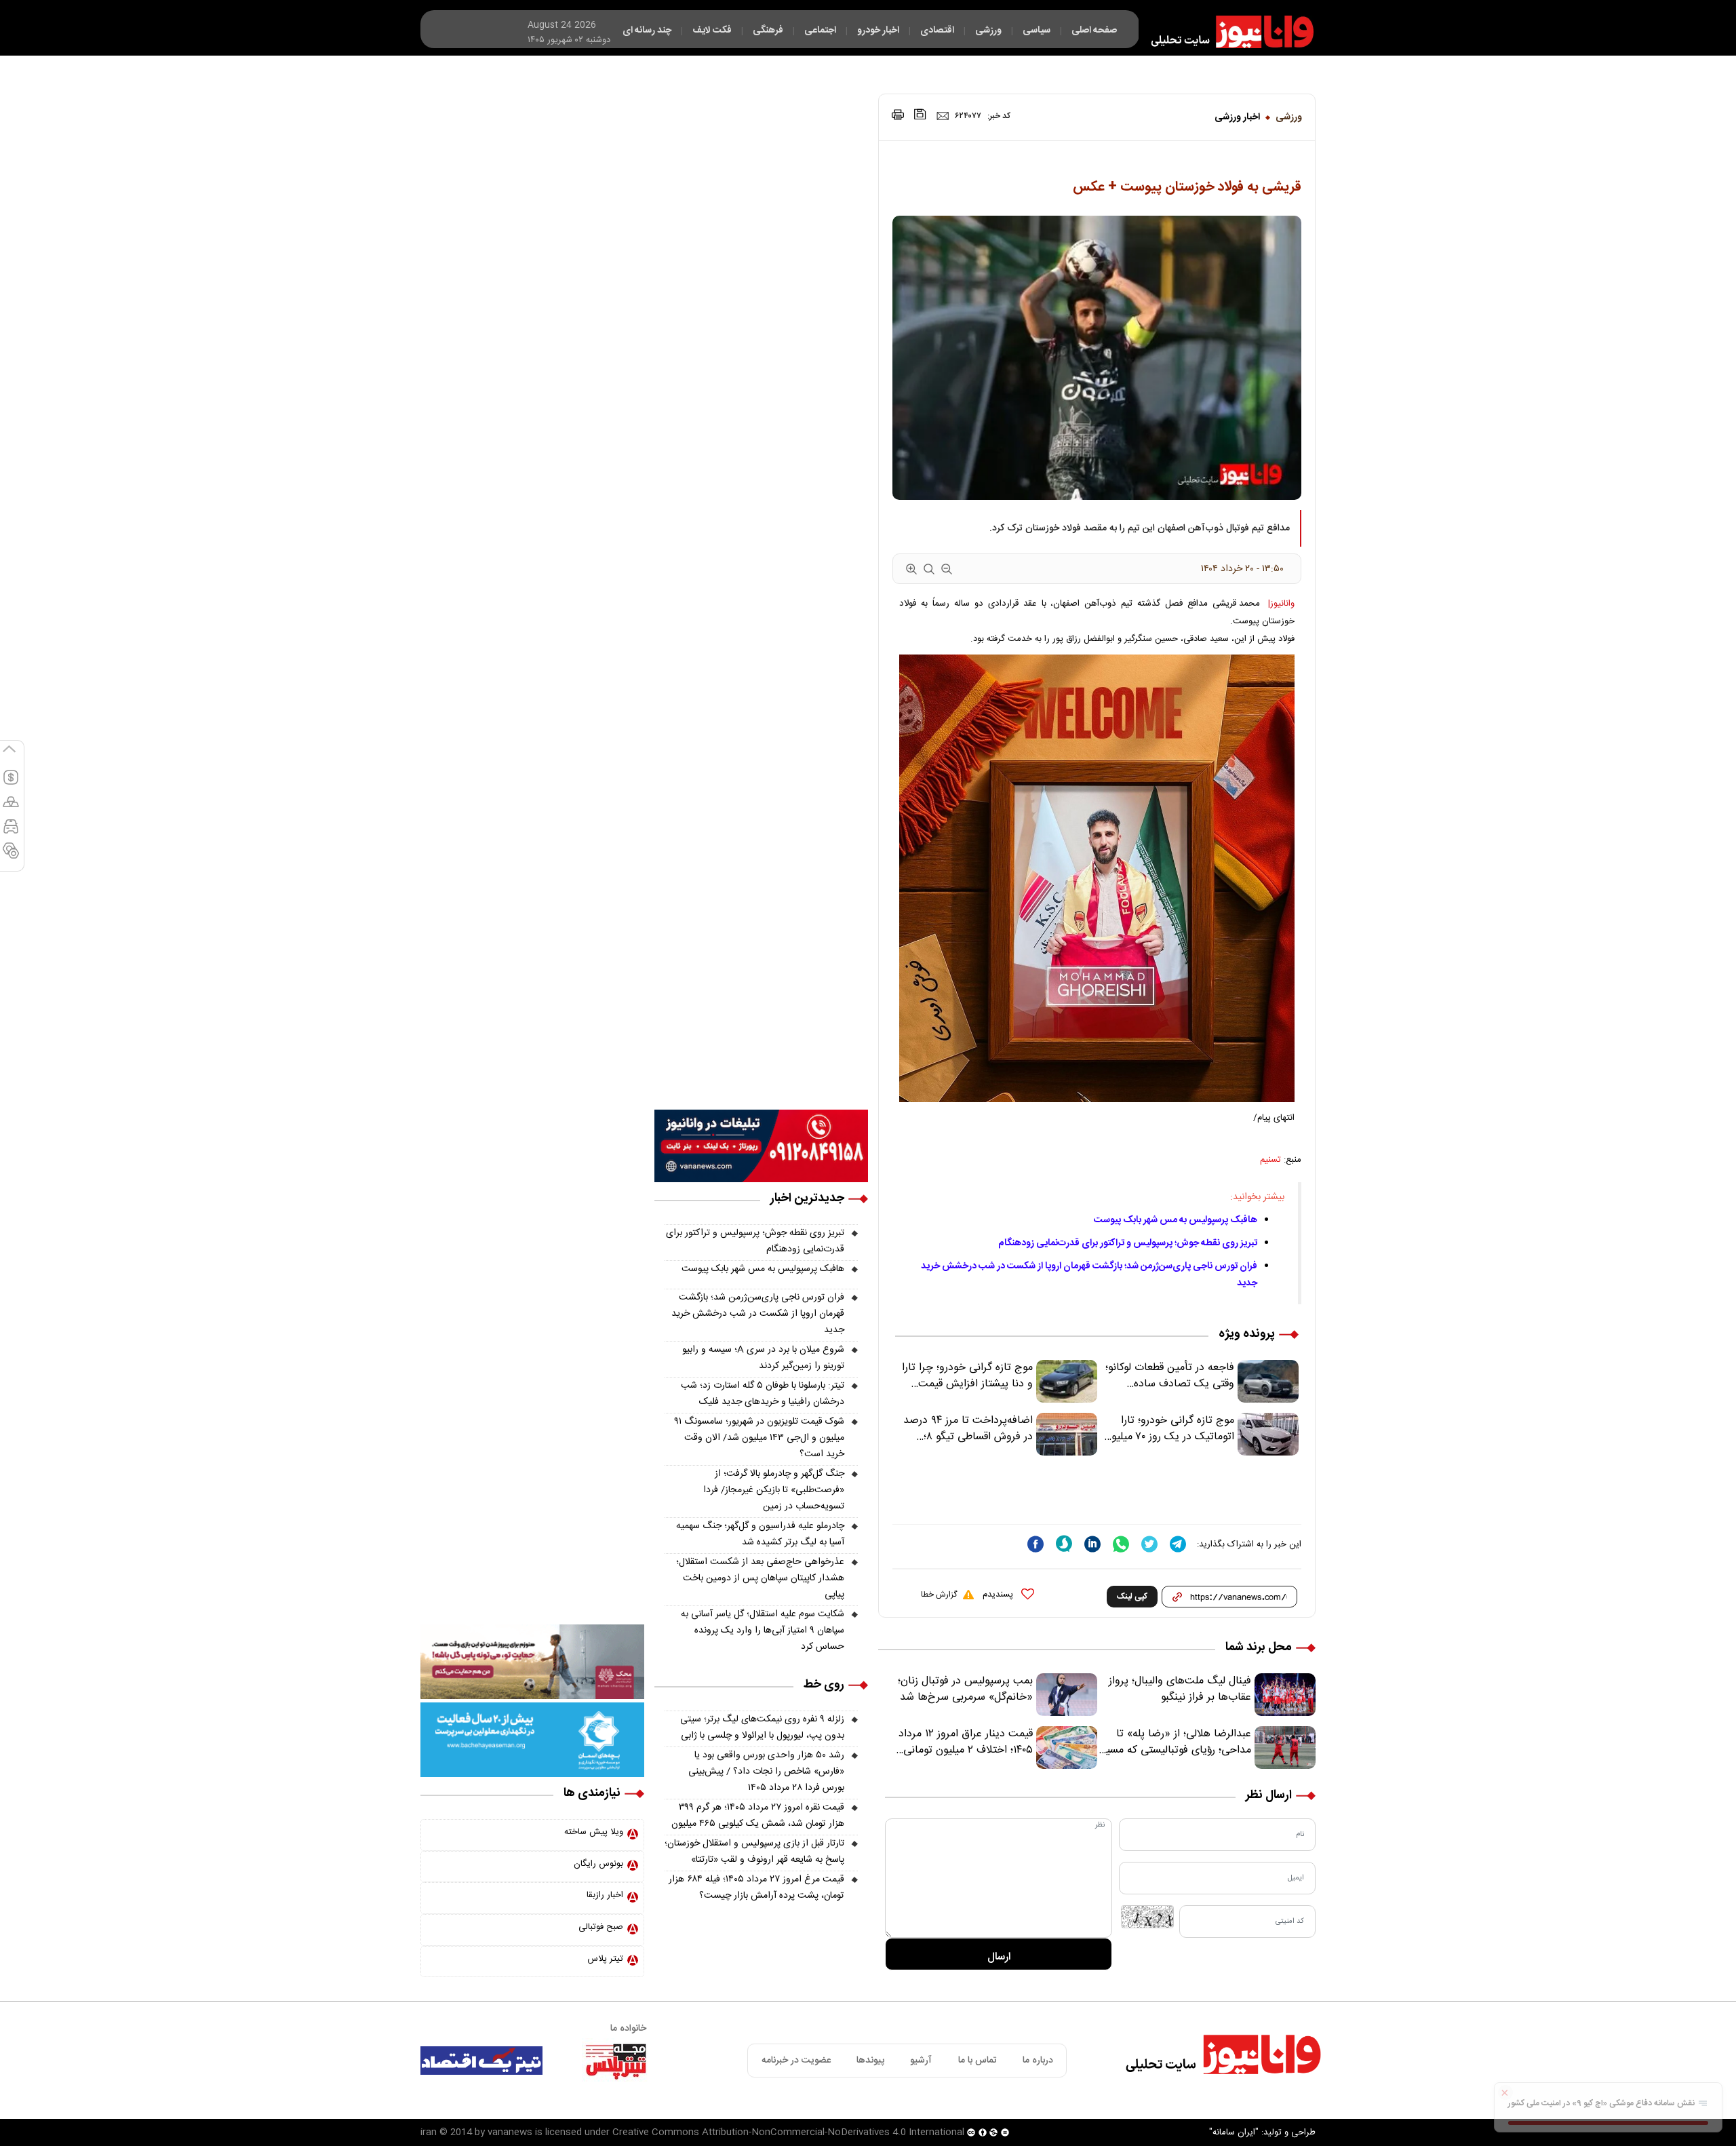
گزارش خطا (939, 1595)
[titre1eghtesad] (481, 2061)
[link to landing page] (1226, 32)
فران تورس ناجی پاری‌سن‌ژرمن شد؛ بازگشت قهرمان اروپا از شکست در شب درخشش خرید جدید (758, 1314)
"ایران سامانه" (1234, 2132)
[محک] (532, 1662)
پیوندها (870, 2061)
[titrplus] (616, 2061)
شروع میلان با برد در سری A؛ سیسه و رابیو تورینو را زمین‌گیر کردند (763, 1358)
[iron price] (11, 857)
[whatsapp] (1121, 1544)
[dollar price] (11, 783)
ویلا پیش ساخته (594, 1832)
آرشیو (921, 2061)
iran (429, 2132)
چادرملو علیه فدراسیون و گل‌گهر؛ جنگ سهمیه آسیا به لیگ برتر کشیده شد (760, 1534)
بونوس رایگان (598, 1864)
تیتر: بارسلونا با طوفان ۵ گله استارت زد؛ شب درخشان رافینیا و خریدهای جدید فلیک (763, 1394)
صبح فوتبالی (601, 1927)
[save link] (920, 114)
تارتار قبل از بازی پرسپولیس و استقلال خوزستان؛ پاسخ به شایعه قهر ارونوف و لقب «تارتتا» (754, 1852)
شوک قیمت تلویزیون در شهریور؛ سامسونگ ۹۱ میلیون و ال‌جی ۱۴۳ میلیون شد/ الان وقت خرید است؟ (759, 1438)
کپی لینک (1132, 1597)
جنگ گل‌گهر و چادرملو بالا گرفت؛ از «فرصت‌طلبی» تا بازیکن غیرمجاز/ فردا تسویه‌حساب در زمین (774, 1490)
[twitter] (1149, 1544)
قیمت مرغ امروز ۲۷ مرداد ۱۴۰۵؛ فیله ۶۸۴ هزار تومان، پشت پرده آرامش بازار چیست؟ (756, 1888)
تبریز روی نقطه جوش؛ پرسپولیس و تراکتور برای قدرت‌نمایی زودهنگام (1128, 1243)
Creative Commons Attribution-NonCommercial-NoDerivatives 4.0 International (788, 2132)
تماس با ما (978, 2061)
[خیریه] (532, 1740)
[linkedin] (1092, 1544)
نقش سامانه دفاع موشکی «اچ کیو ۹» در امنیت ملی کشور (1602, 2103)
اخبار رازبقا (605, 1895)
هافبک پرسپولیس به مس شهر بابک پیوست (1176, 1220)
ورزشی (1289, 117)
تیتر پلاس (605, 1959)
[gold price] (11, 808)
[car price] (11, 832)
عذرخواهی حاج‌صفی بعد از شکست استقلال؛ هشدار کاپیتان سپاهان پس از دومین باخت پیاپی (760, 1578)
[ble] (1064, 1544)
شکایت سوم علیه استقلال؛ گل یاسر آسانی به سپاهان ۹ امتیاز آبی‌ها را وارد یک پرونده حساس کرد (763, 1631)
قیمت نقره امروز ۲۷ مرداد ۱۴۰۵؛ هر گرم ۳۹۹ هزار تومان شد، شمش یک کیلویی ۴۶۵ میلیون (758, 1816)
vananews (510, 2132)
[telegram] (1178, 1544)
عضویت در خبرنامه (796, 2061)
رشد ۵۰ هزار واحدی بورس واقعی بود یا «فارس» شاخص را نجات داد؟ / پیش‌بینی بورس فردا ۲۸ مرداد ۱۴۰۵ (766, 1772)
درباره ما (1038, 2061)
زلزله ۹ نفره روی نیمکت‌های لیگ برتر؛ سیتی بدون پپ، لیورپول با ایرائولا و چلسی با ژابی (762, 1728)
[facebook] (1035, 1544)
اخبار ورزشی (1237, 117)
